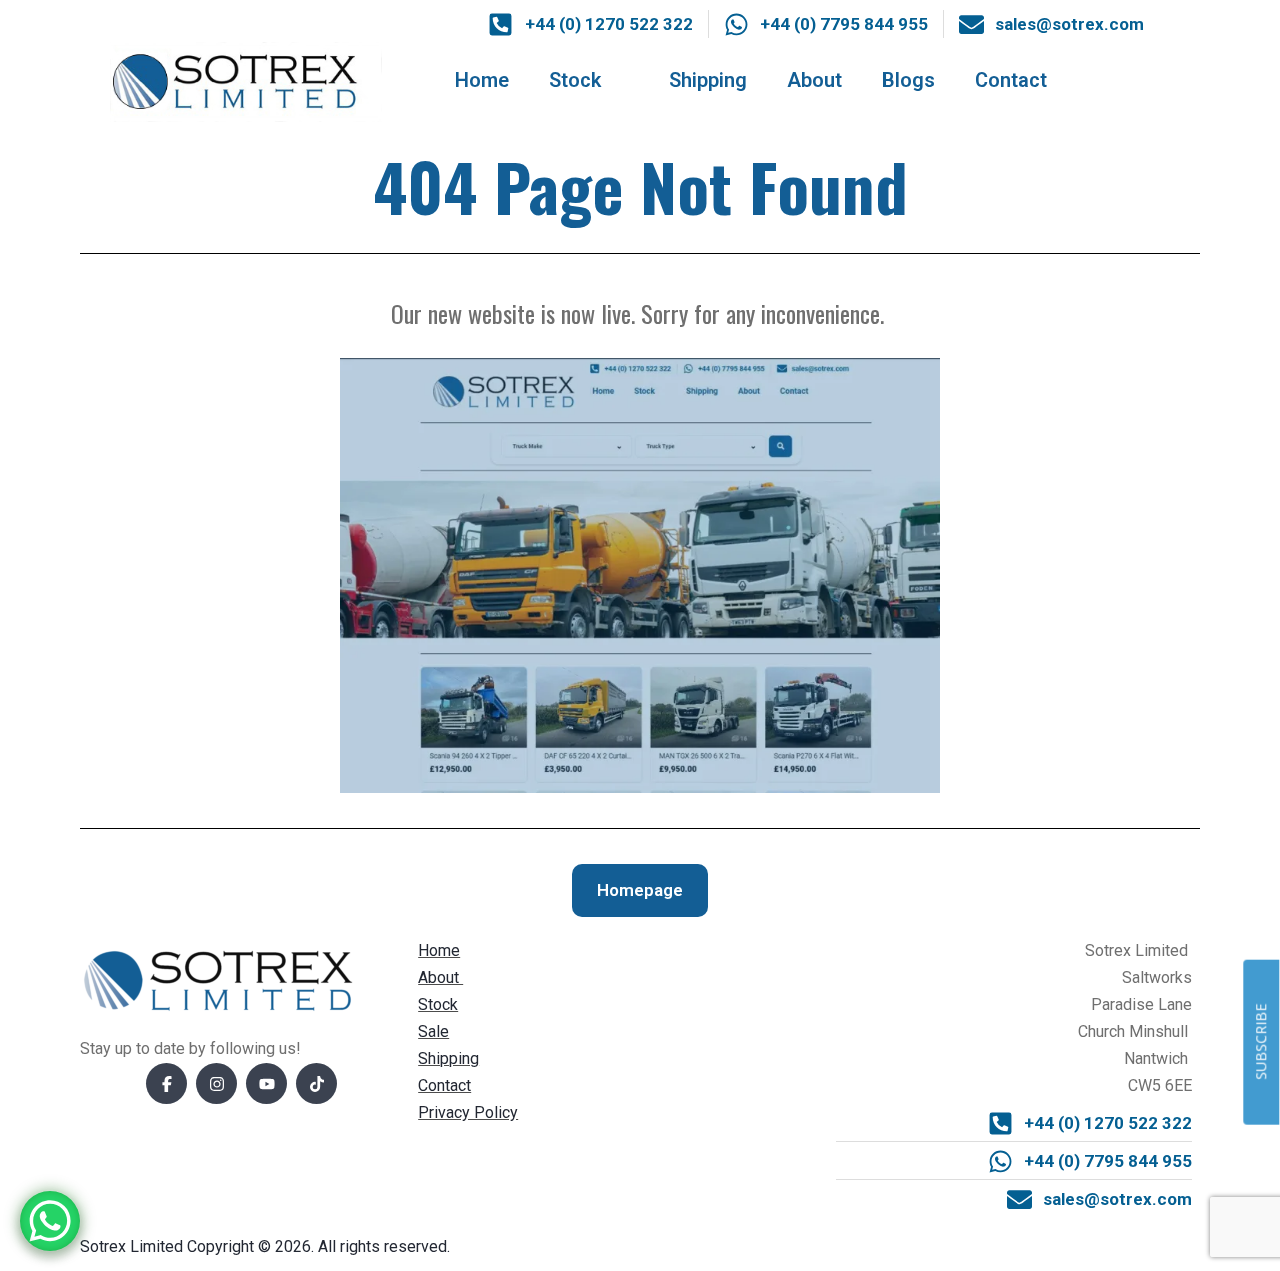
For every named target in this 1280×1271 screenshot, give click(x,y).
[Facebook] (166, 1083)
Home (482, 80)
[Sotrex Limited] (246, 80)
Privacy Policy (468, 1112)
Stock (575, 80)
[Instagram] (216, 1083)
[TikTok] (316, 1083)
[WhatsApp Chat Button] (50, 1221)
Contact (1011, 80)
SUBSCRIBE (1260, 1042)
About (814, 80)
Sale (433, 1031)
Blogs (908, 80)
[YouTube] (266, 1083)
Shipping (708, 80)
